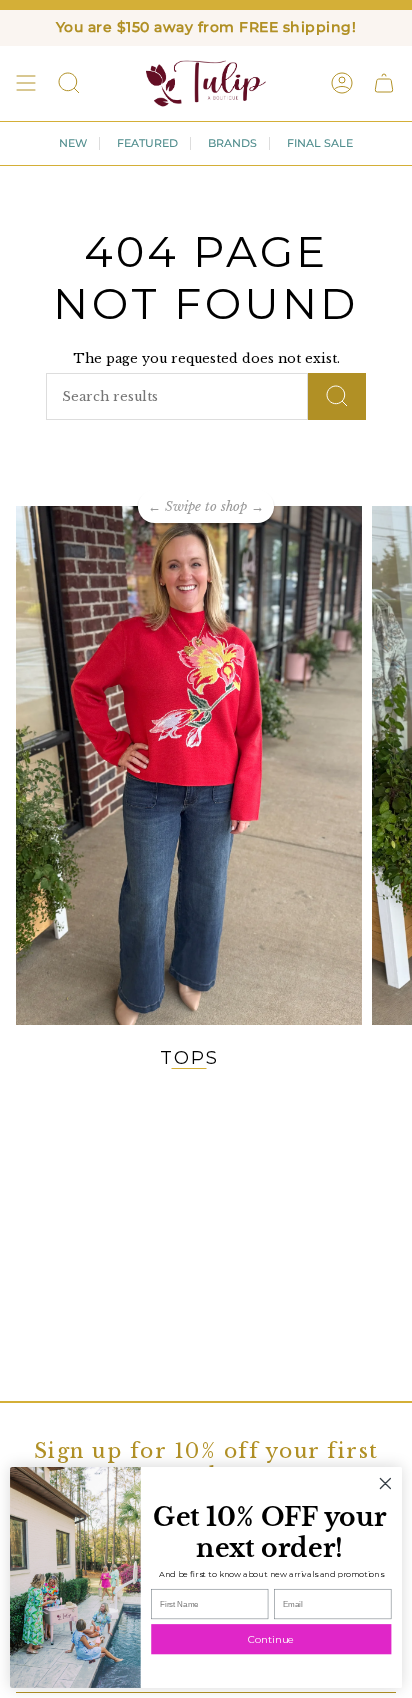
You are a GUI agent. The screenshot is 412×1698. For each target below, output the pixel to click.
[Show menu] (26, 83)
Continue (271, 1639)
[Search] (337, 396)
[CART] (384, 83)
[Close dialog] (385, 1483)
